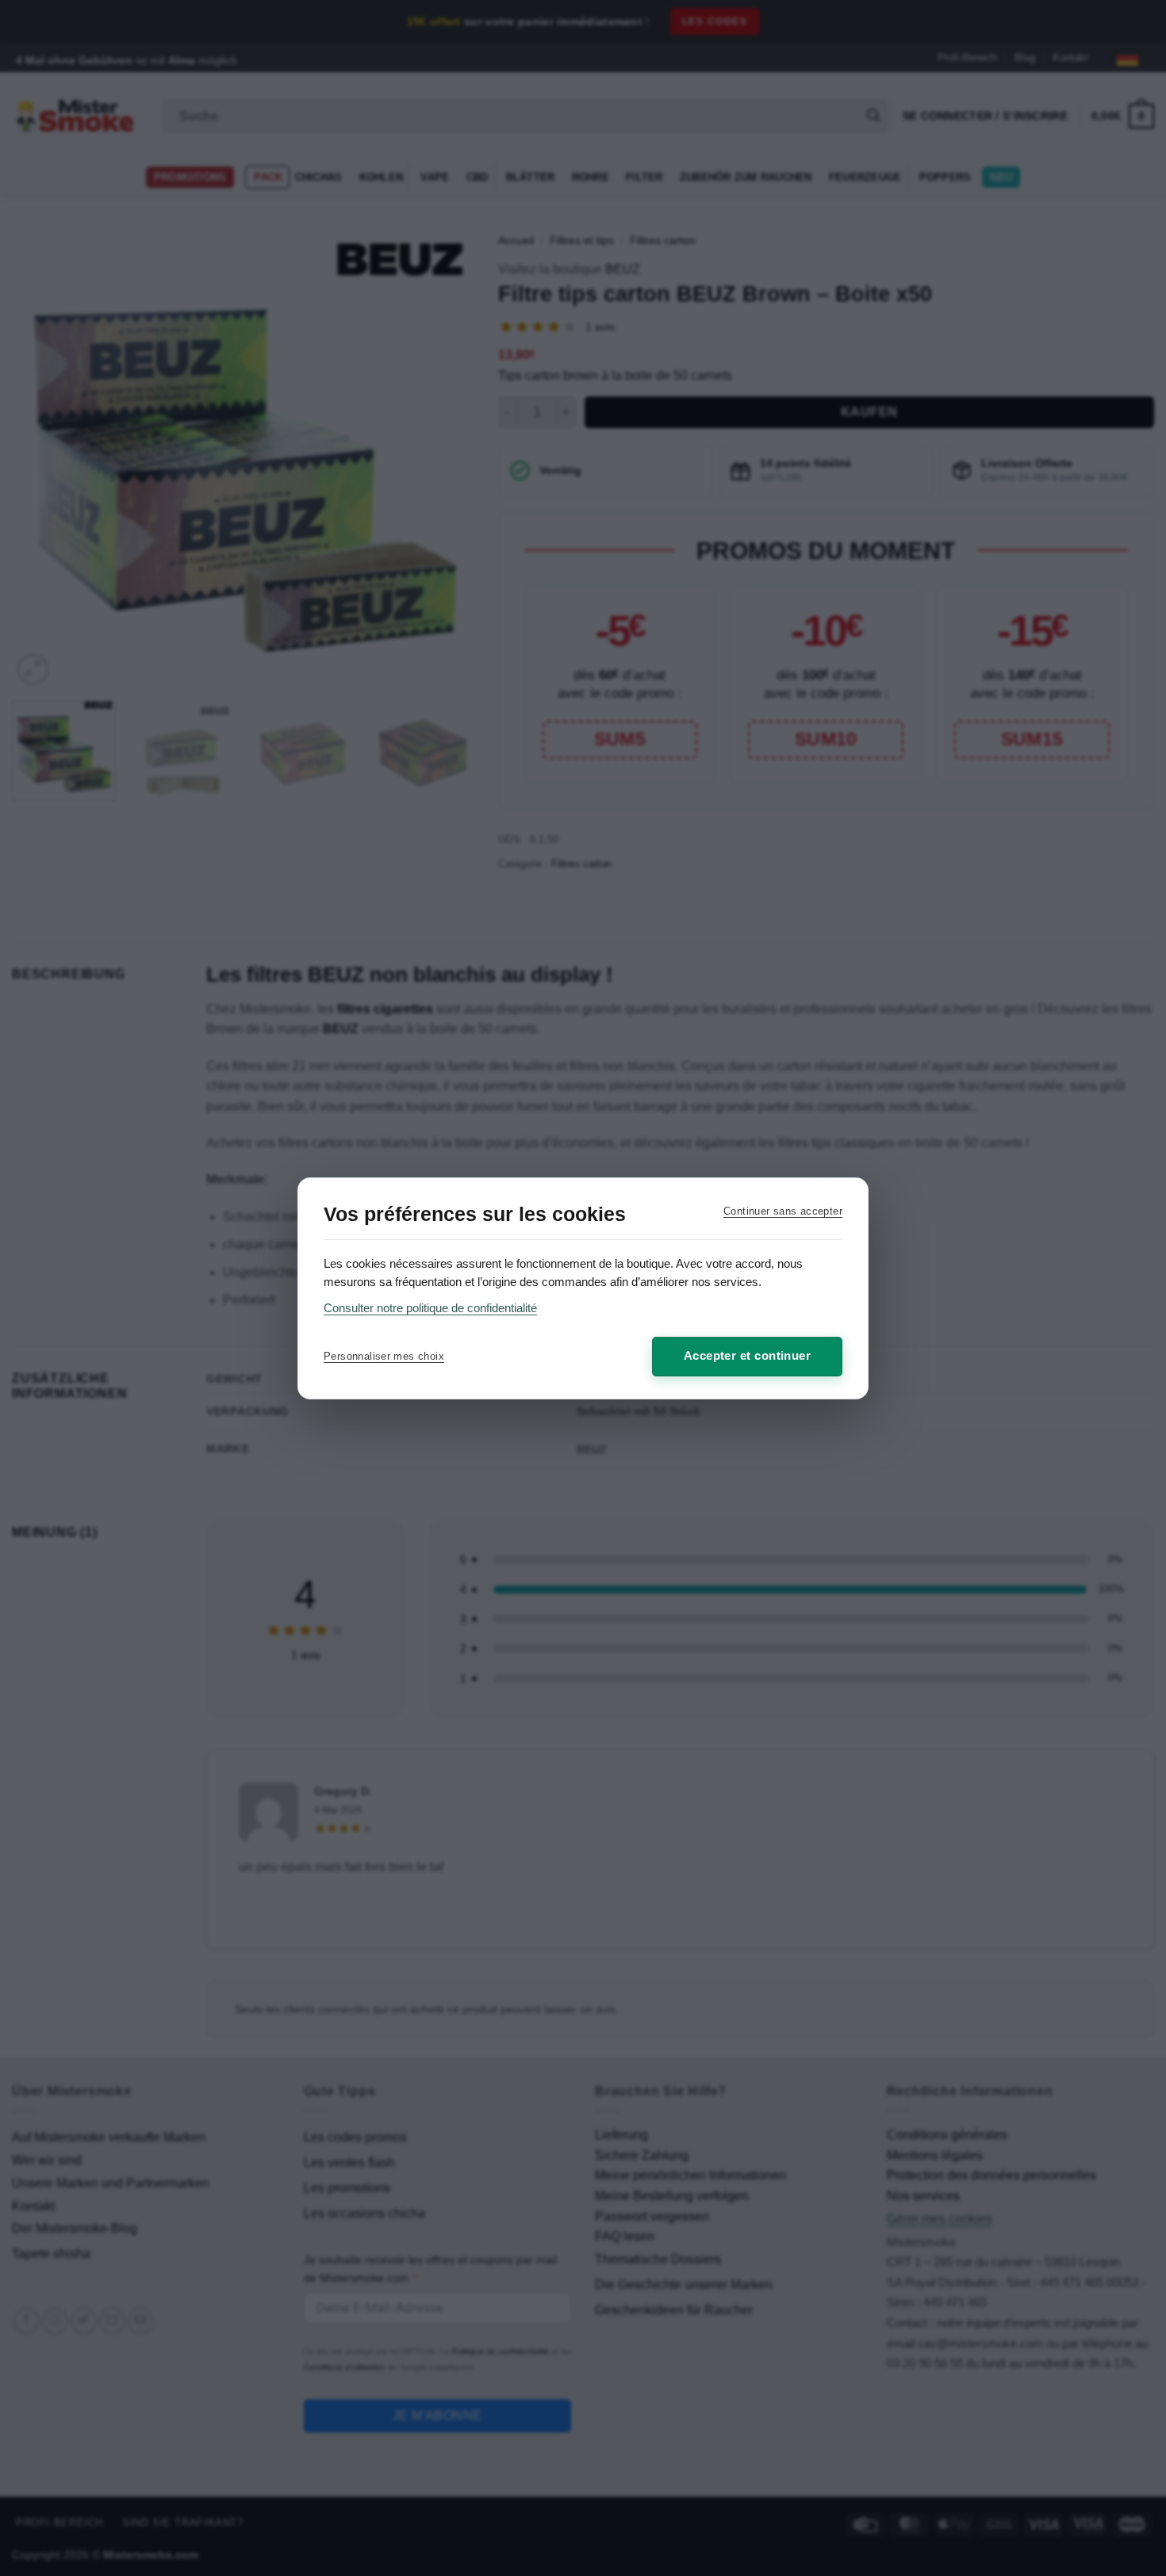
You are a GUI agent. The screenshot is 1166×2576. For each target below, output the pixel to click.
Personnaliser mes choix (384, 1356)
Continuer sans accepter (783, 1211)
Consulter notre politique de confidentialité (430, 1308)
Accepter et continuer (747, 1355)
